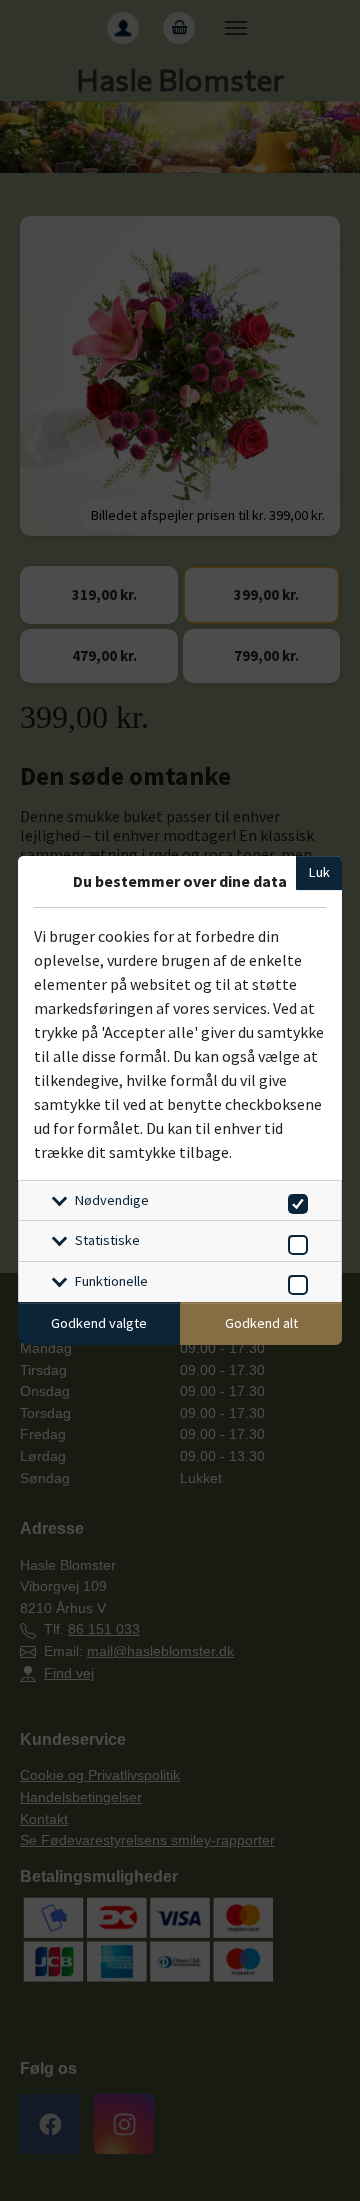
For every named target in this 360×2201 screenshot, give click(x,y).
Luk (319, 872)
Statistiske (107, 1240)
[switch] (294, 1200)
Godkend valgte (99, 1323)
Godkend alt (261, 1323)
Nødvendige (112, 1200)
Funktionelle (111, 1281)
